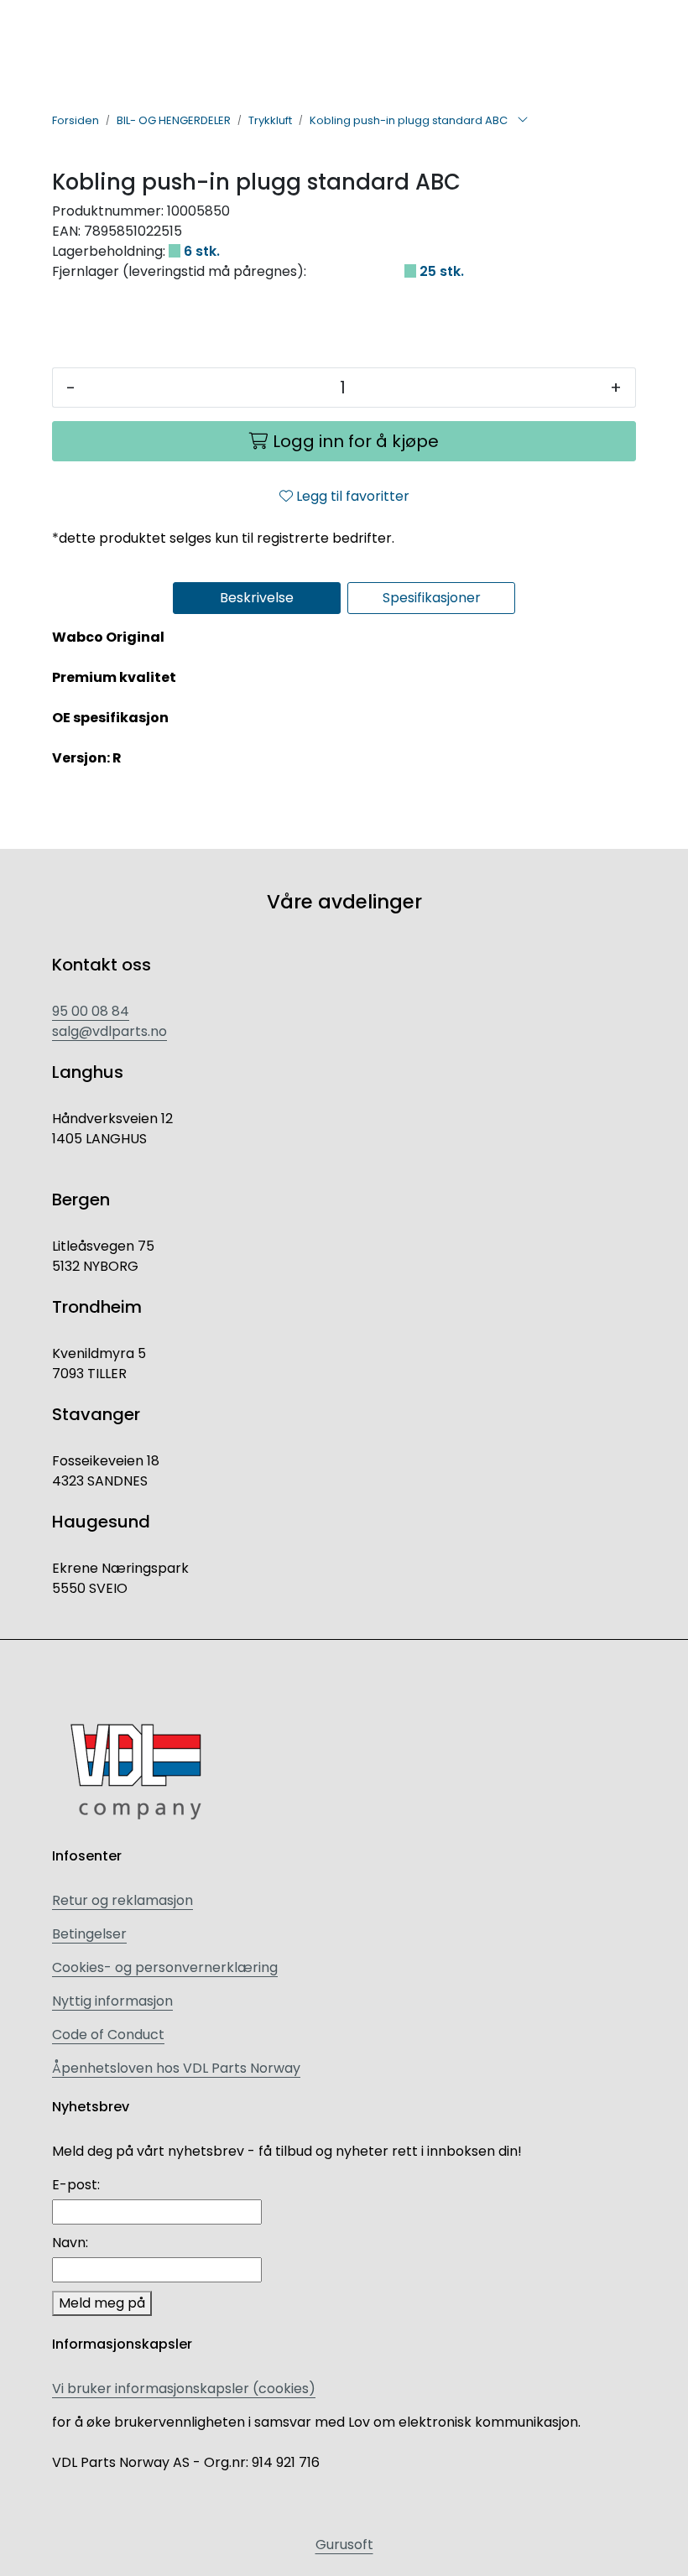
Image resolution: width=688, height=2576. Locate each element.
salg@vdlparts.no (109, 1031)
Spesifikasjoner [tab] (432, 598)
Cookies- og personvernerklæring (165, 1967)
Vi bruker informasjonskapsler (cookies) (184, 2389)
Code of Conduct (108, 2035)
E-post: (76, 2185)
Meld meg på (102, 2303)
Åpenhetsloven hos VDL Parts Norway (176, 2068)
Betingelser (89, 1934)
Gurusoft (344, 2545)
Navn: (70, 2243)
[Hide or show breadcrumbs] (523, 121)
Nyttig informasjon (112, 2001)
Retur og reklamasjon (122, 1900)
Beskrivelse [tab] (257, 598)
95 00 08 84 (91, 1011)
